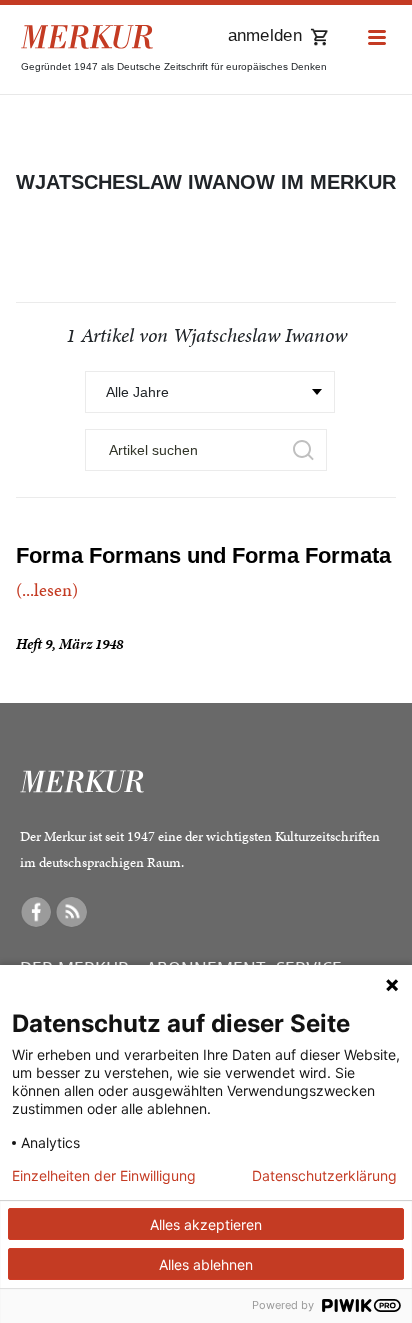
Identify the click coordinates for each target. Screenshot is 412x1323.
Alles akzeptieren (206, 1224)
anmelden (265, 35)
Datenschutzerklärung (324, 1176)
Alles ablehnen (206, 1264)
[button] (377, 38)
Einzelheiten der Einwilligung (104, 1176)
